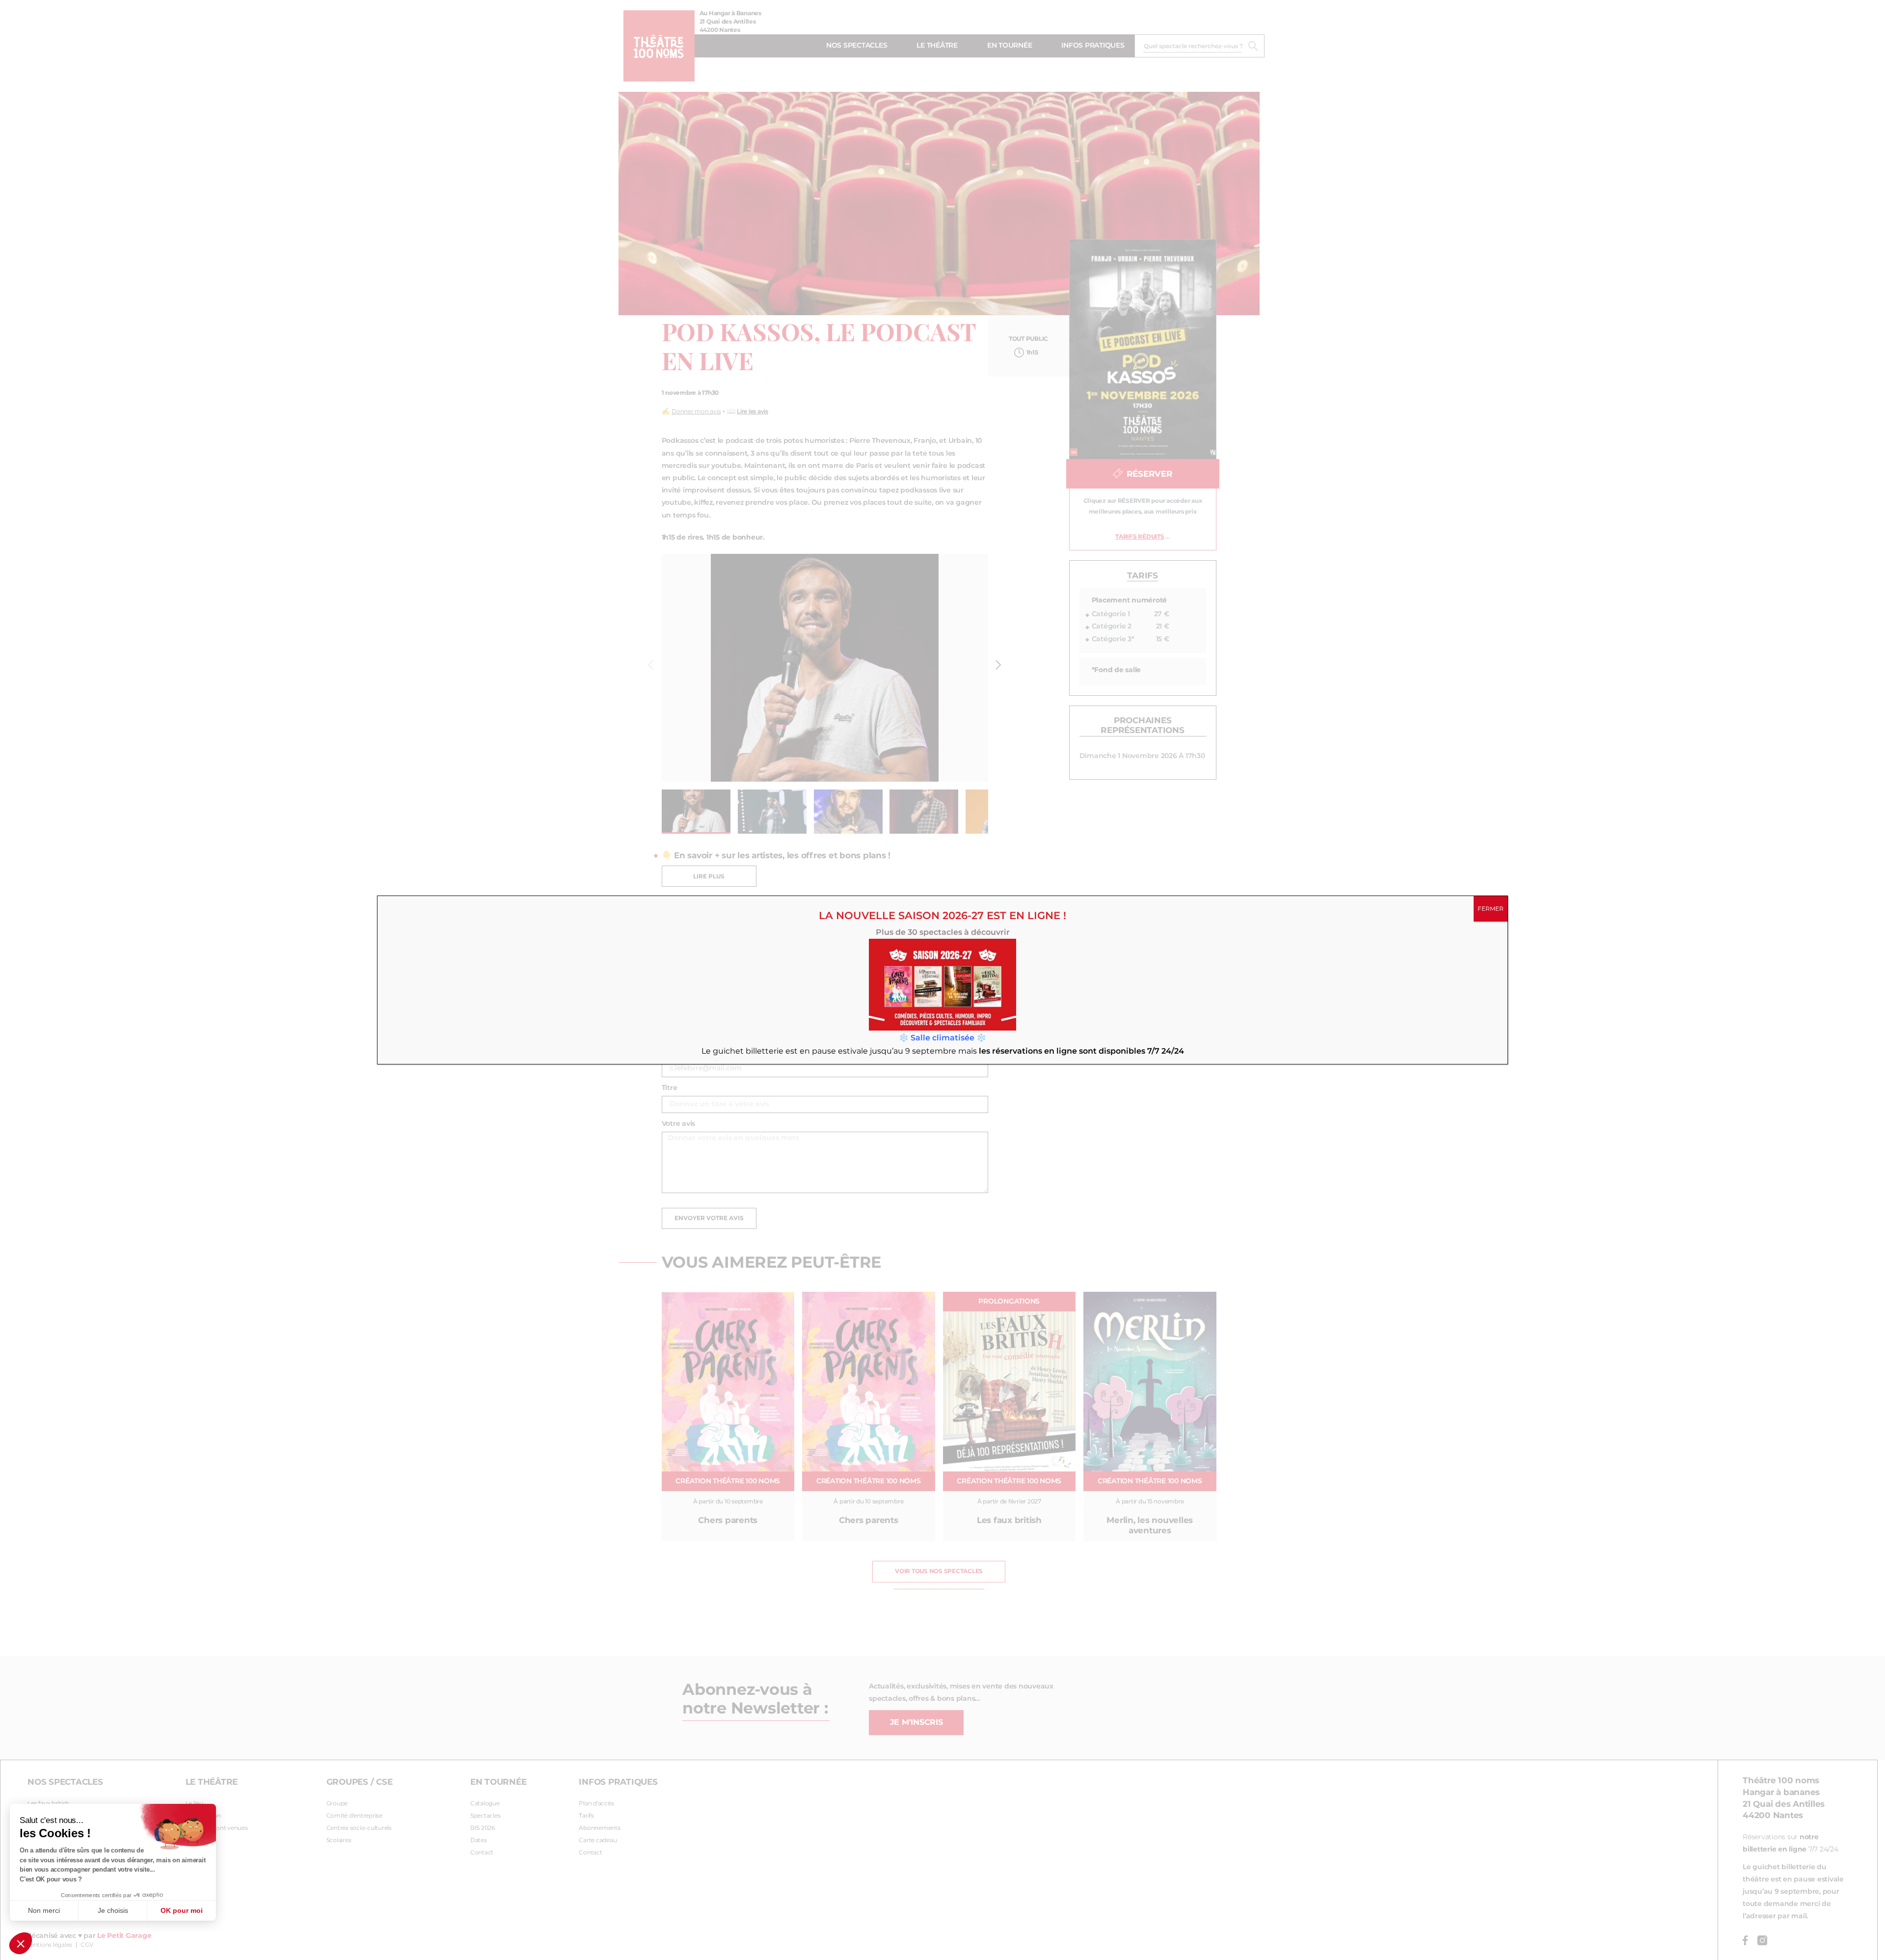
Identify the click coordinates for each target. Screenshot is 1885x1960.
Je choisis (113, 1910)
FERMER (1491, 909)
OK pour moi (182, 1910)
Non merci (44, 1910)
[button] (21, 1943)
